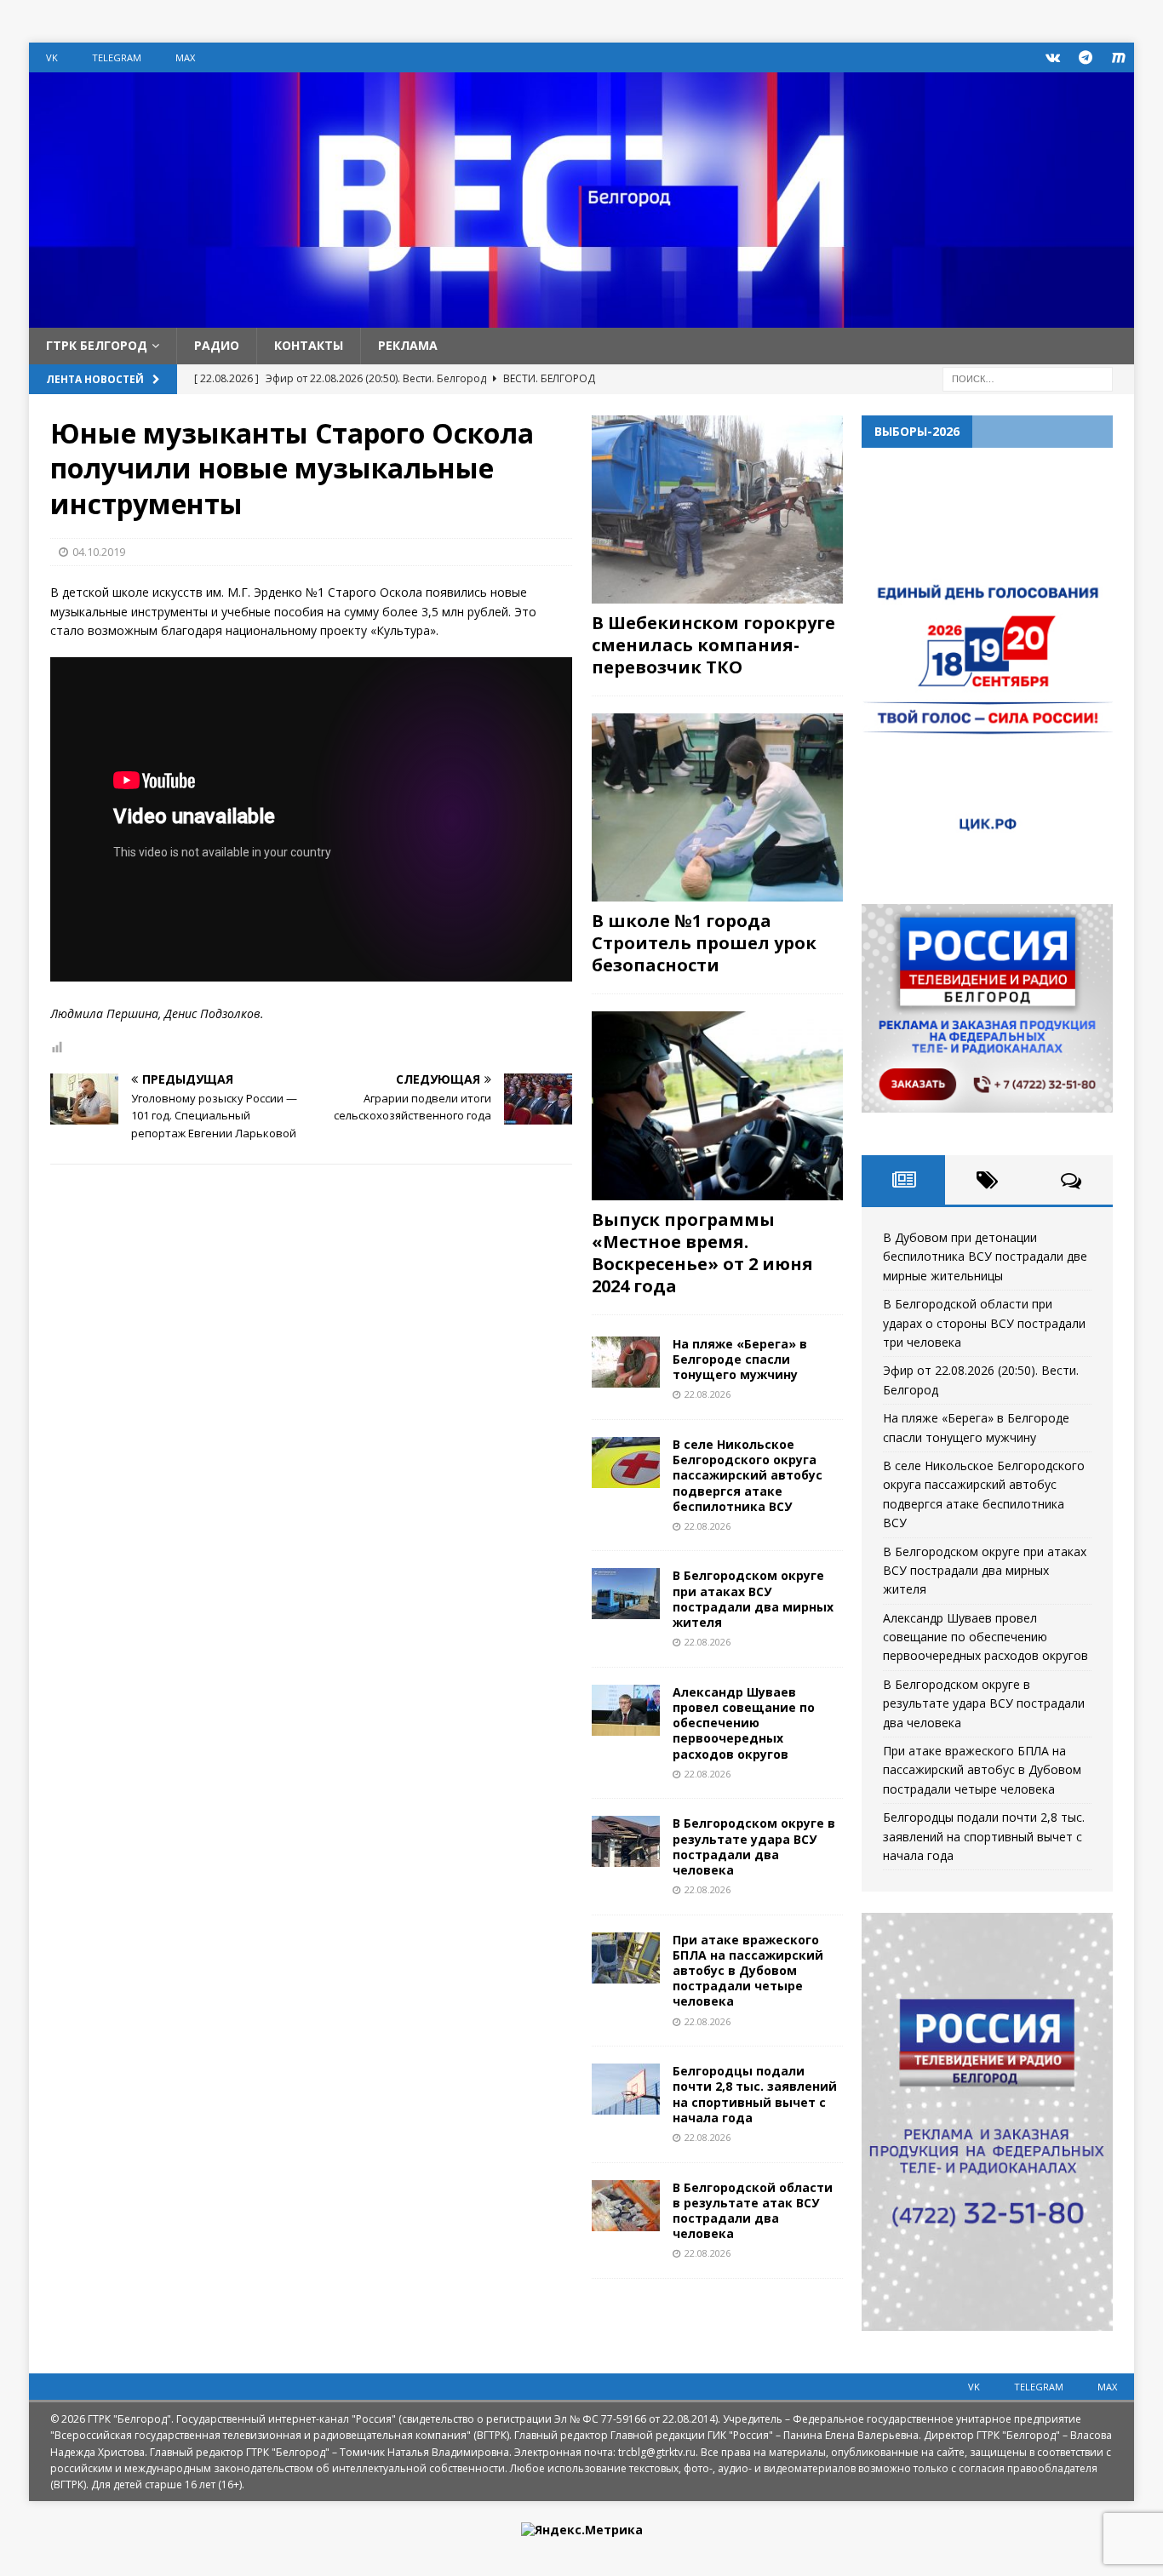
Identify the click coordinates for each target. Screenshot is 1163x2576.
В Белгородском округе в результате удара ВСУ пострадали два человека (754, 1846)
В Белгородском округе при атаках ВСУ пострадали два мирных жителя (753, 1599)
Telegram (117, 57)
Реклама (408, 345)
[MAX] (1119, 57)
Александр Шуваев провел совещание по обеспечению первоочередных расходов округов (744, 1723)
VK (52, 57)
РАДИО (217, 345)
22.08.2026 (708, 1394)
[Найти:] (1028, 378)
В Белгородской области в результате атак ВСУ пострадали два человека (753, 2211)
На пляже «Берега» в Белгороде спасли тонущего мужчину (740, 1359)
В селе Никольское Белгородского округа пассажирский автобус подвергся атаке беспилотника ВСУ (748, 1475)
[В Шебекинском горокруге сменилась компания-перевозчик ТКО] (717, 509)
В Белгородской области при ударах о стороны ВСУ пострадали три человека (984, 1323)
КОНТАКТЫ (309, 345)
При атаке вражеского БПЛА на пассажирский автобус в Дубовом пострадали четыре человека (748, 1971)
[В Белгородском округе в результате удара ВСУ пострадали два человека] (626, 1841)
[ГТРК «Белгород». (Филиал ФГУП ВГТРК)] (581, 318)
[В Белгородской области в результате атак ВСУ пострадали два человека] (626, 2206)
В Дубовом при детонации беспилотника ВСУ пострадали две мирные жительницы (985, 1257)
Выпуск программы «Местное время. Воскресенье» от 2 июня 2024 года (702, 1253)
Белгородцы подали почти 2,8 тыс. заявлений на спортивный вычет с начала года (755, 2094)
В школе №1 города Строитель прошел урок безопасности (704, 943)
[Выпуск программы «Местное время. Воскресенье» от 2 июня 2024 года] (717, 1105)
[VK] (1053, 57)
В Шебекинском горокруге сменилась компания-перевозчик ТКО (713, 645)
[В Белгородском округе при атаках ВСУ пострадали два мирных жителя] (626, 1594)
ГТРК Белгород (97, 345)
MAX (185, 57)
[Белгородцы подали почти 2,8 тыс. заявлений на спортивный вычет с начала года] (626, 2089)
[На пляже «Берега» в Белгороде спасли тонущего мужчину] (626, 1362)
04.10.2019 (99, 552)
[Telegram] (1086, 57)
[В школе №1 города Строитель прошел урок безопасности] (717, 807)
